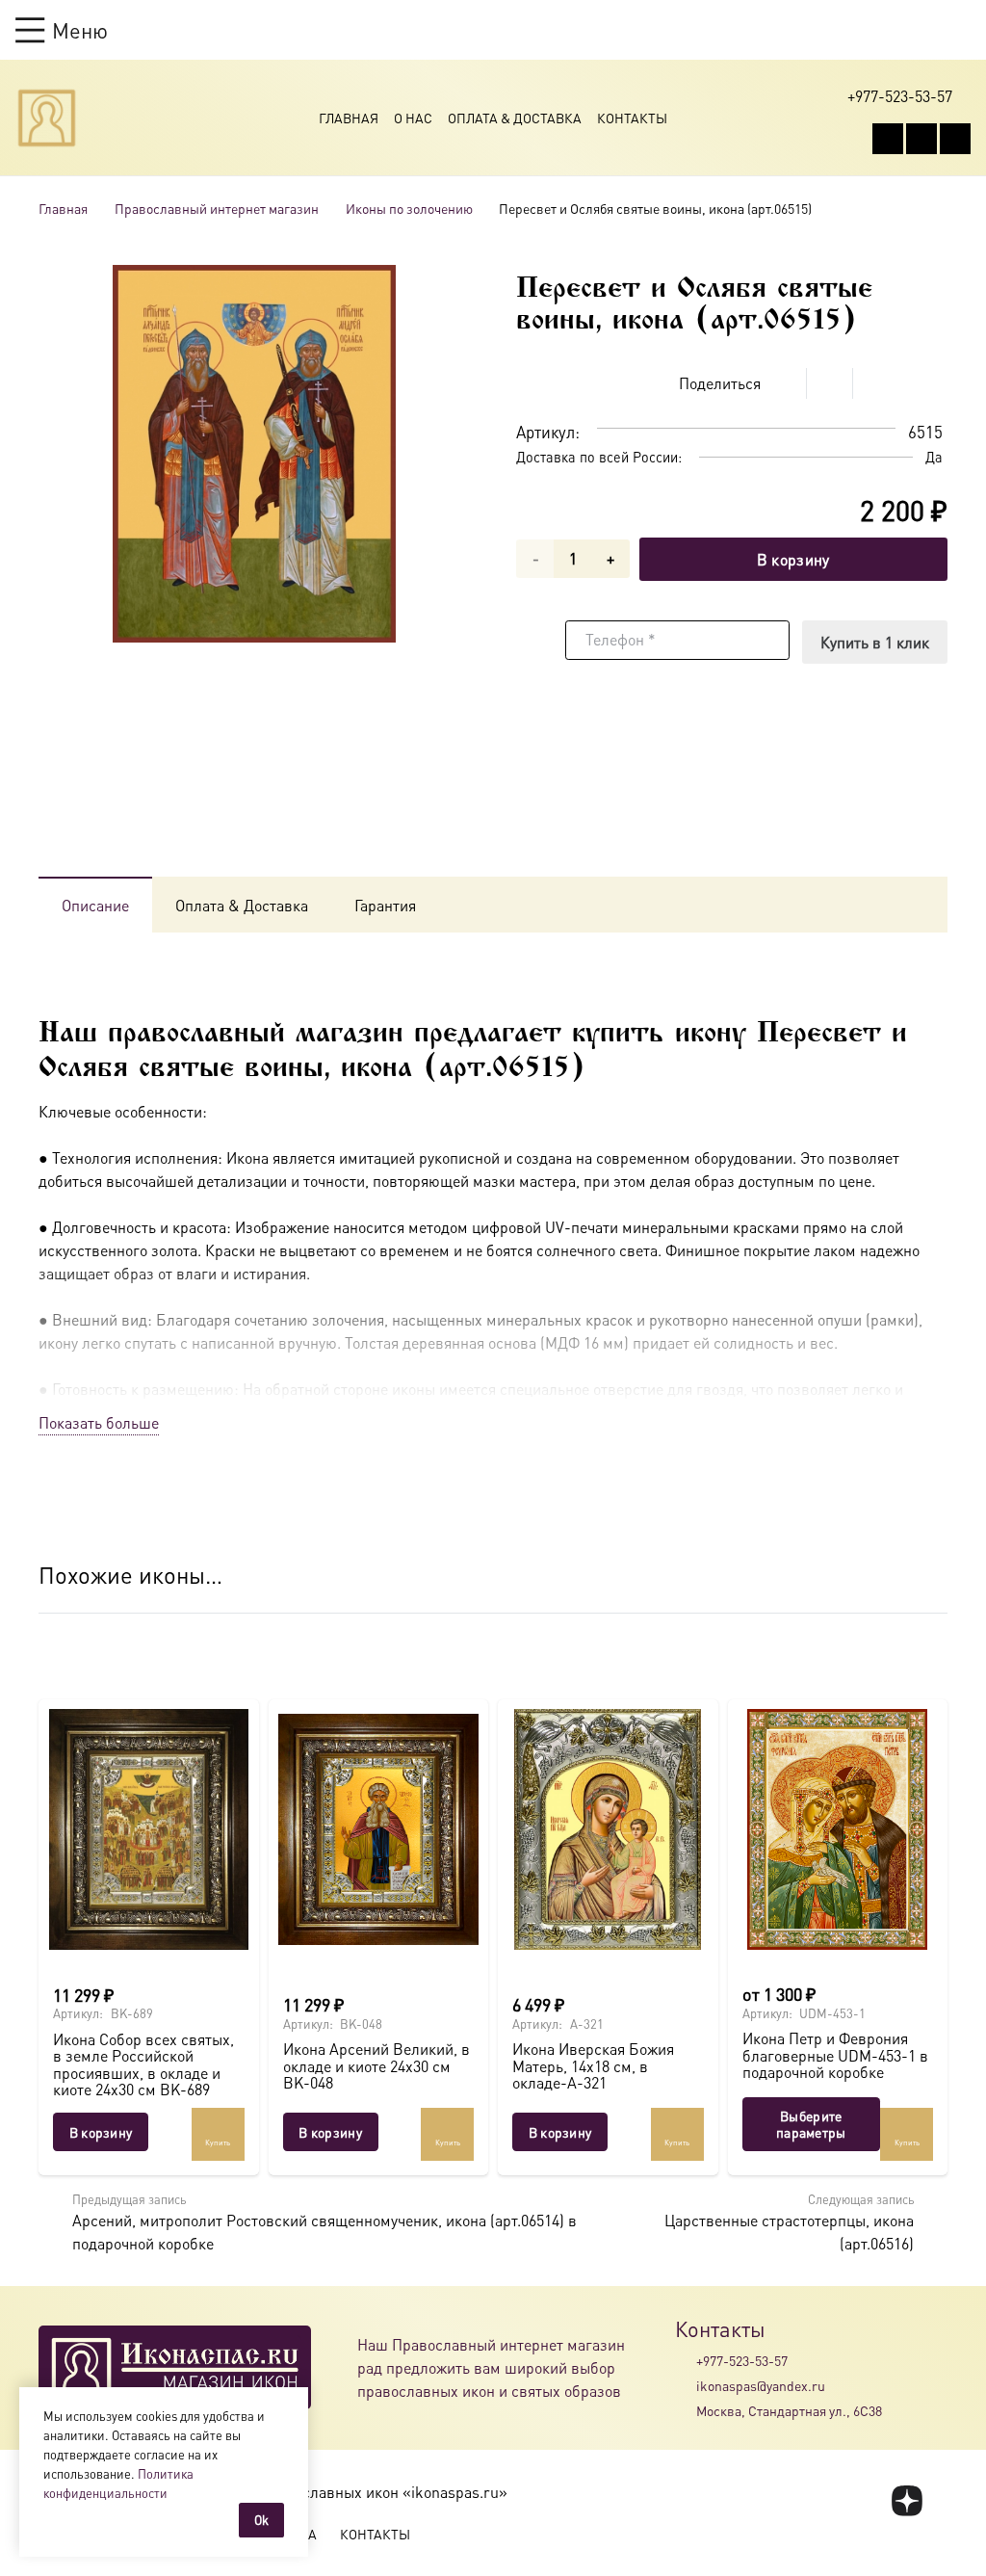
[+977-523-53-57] (686, 2360)
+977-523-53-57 (742, 2360)
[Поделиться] (784, 383)
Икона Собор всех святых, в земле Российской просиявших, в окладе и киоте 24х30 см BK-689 (143, 2064)
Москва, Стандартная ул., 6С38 (789, 2410)
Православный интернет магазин (217, 208)
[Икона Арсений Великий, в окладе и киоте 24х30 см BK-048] (379, 1829)
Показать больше (99, 1422)
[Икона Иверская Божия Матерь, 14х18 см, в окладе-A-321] (608, 1829)
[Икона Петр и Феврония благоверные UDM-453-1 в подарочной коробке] (838, 1829)
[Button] (961, 29)
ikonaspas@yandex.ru (761, 2385)
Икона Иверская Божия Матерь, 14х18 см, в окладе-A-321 (593, 2065)
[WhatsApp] (921, 139)
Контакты (632, 118)
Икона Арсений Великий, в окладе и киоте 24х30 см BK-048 (376, 2065)
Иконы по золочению (409, 208)
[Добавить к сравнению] (933, 383)
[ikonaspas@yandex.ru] (686, 2385)
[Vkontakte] (888, 139)
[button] (62, 30)
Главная (349, 118)
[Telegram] (955, 139)
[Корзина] (924, 30)
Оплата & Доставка (515, 118)
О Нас (413, 118)
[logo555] (47, 118)
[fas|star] (908, 2501)
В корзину (793, 559)
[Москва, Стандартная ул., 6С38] (686, 2411)
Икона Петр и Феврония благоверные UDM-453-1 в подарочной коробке (835, 2055)
